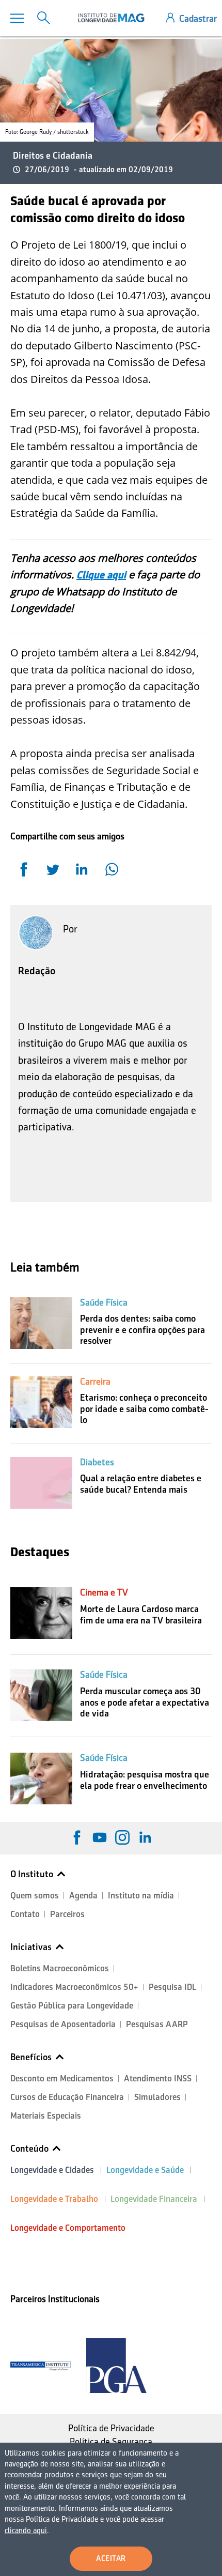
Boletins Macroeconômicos (60, 1968)
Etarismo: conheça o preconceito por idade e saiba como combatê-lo (144, 1409)
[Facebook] (77, 1837)
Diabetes (97, 1462)
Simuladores (157, 2097)
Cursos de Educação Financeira (67, 2097)
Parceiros (67, 1914)
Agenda (83, 1896)
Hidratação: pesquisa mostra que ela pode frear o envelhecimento (145, 1780)
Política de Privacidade (111, 2428)
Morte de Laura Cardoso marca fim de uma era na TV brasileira (141, 1615)
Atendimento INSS (158, 2079)
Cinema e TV (104, 1592)
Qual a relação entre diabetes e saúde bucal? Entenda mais (141, 1484)
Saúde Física (104, 1302)
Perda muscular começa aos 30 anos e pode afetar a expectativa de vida (145, 1702)
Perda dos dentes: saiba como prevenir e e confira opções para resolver (142, 1330)
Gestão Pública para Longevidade (72, 2006)
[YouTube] (100, 1837)
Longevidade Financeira (154, 2199)
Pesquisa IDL (172, 1987)
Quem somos (35, 1896)
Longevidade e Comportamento (68, 2228)
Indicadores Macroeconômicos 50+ (74, 1987)
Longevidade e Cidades (52, 2170)
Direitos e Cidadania (53, 156)
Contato (25, 1914)
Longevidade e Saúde (145, 2170)
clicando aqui (26, 2531)
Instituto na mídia (141, 1896)
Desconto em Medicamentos (62, 2079)
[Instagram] (122, 1837)
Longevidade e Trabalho (54, 2199)
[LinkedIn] (145, 1837)
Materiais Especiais (46, 2116)
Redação (37, 971)
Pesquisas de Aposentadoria (63, 2024)
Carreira (95, 1382)
